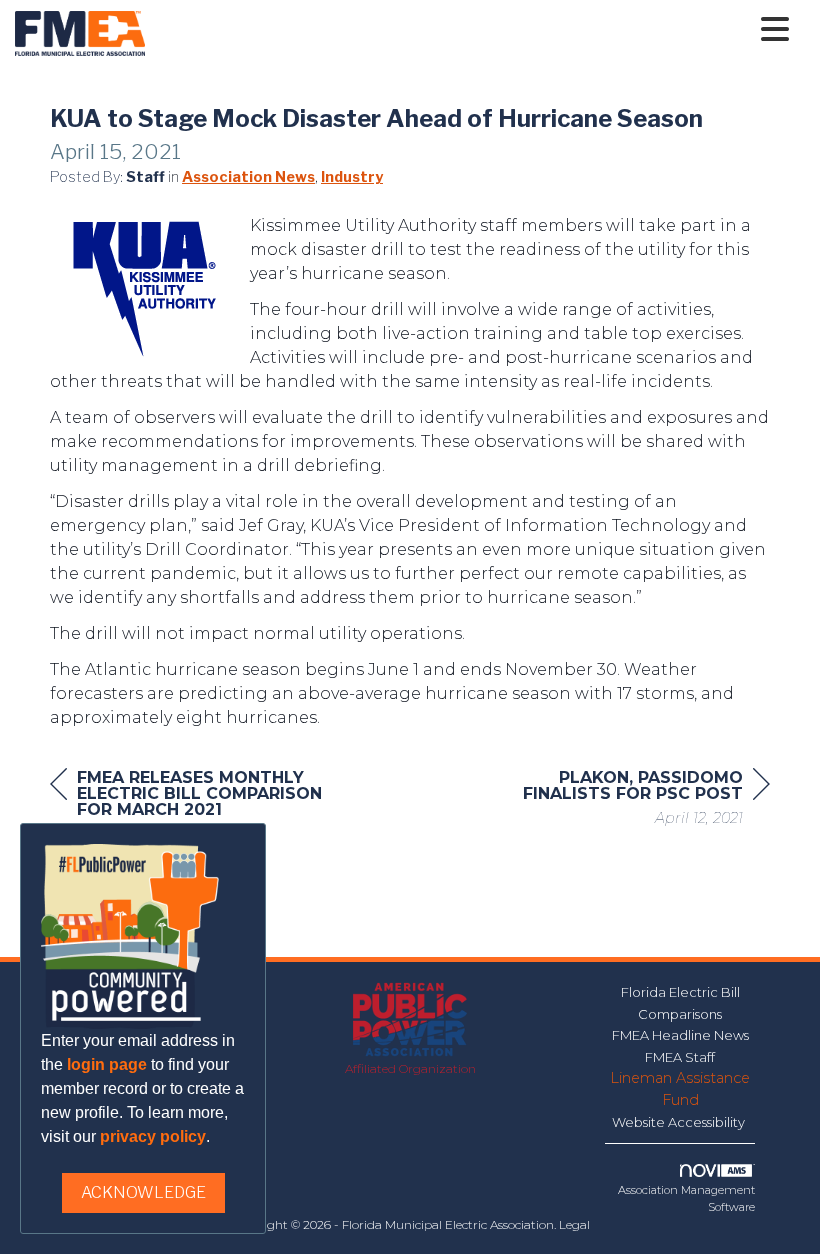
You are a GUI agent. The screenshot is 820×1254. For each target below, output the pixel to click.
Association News (248, 177)
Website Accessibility (680, 1122)
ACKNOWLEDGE (143, 1192)
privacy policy (153, 1136)
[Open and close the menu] (472, 30)
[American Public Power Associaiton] (410, 1020)
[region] (620, 800)
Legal (574, 1224)
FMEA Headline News (680, 1035)
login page (107, 1064)
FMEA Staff (680, 1057)
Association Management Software (686, 1198)
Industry (352, 177)
